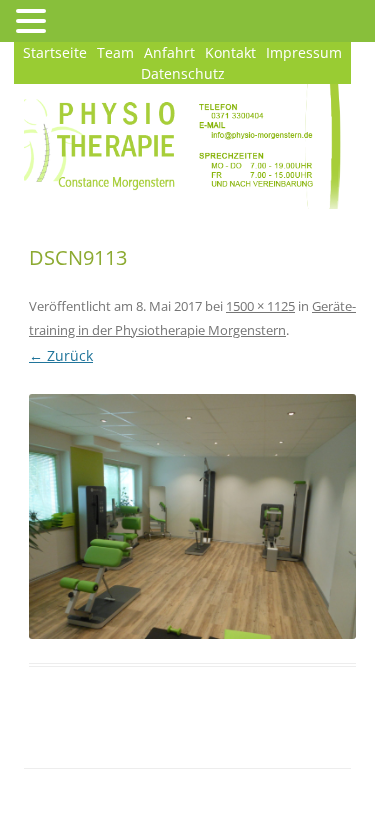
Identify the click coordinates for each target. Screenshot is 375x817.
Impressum (304, 52)
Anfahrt (169, 52)
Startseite (55, 52)
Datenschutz (183, 73)
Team (115, 52)
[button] (34, 20)
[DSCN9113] (192, 516)
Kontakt (230, 52)
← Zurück (61, 355)
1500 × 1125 (260, 306)
